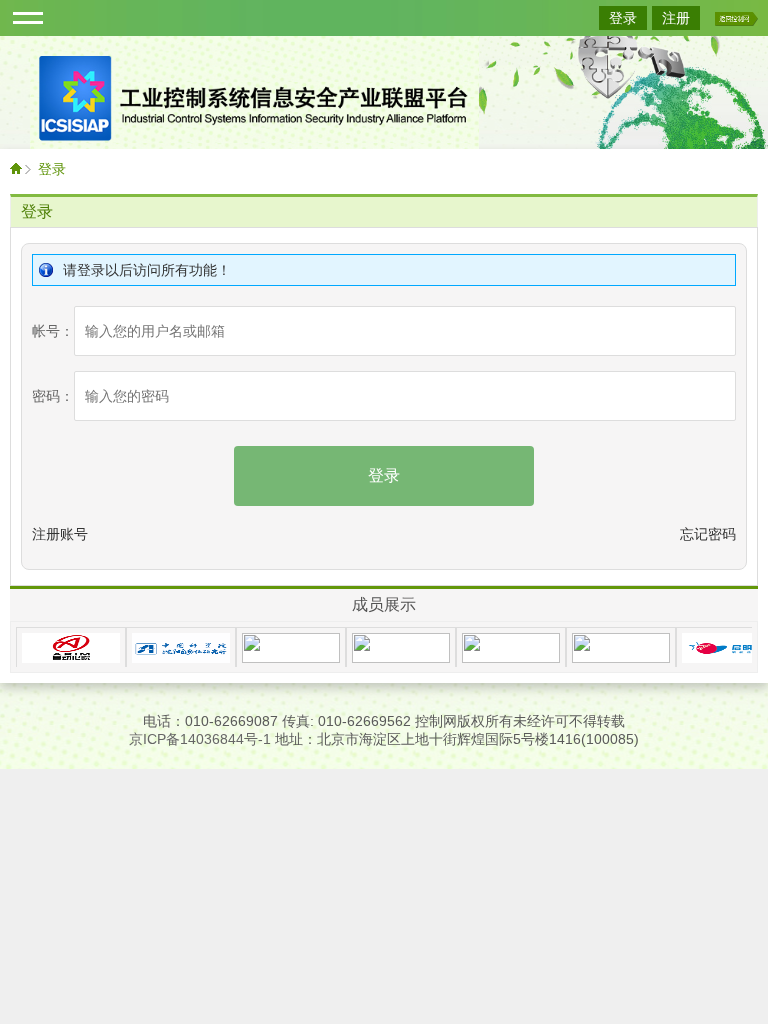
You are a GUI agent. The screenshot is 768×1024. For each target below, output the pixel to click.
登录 (623, 18)
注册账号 (60, 534)
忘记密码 (708, 534)
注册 (676, 18)
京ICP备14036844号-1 (200, 739)
